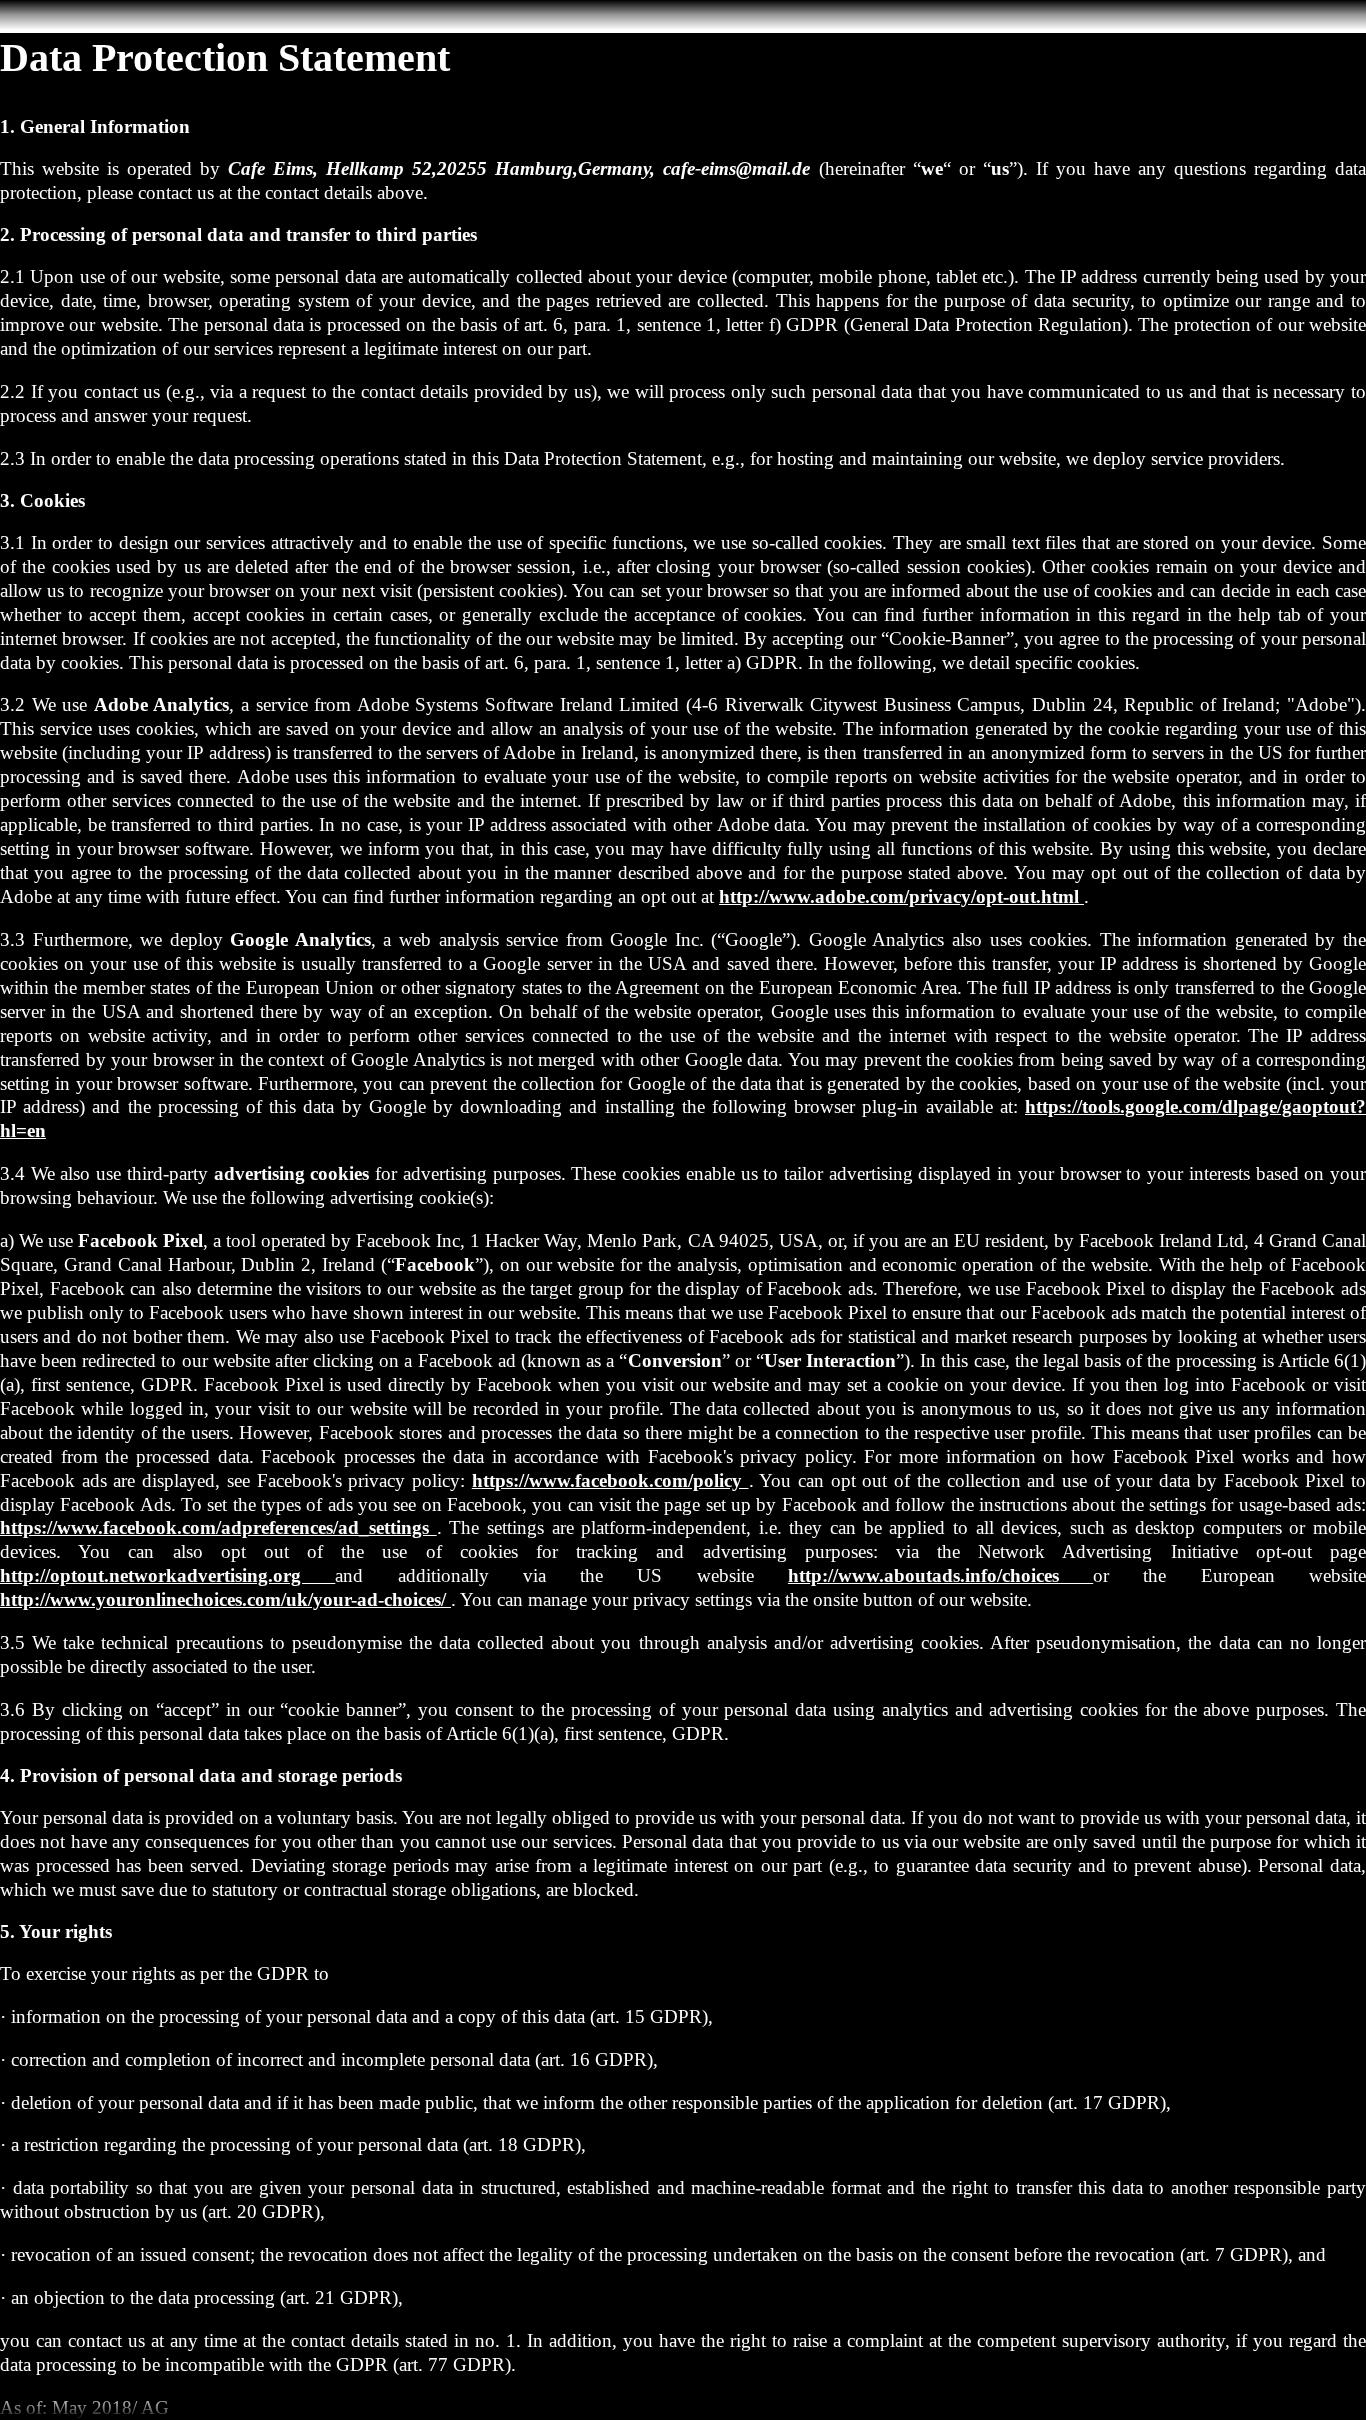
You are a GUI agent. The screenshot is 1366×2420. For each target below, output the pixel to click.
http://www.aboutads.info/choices (940, 1575)
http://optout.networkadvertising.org (167, 1575)
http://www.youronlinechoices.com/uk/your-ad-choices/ (225, 1599)
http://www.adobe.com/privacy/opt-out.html (901, 896)
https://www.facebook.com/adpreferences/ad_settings (218, 1527)
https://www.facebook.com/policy (610, 1480)
